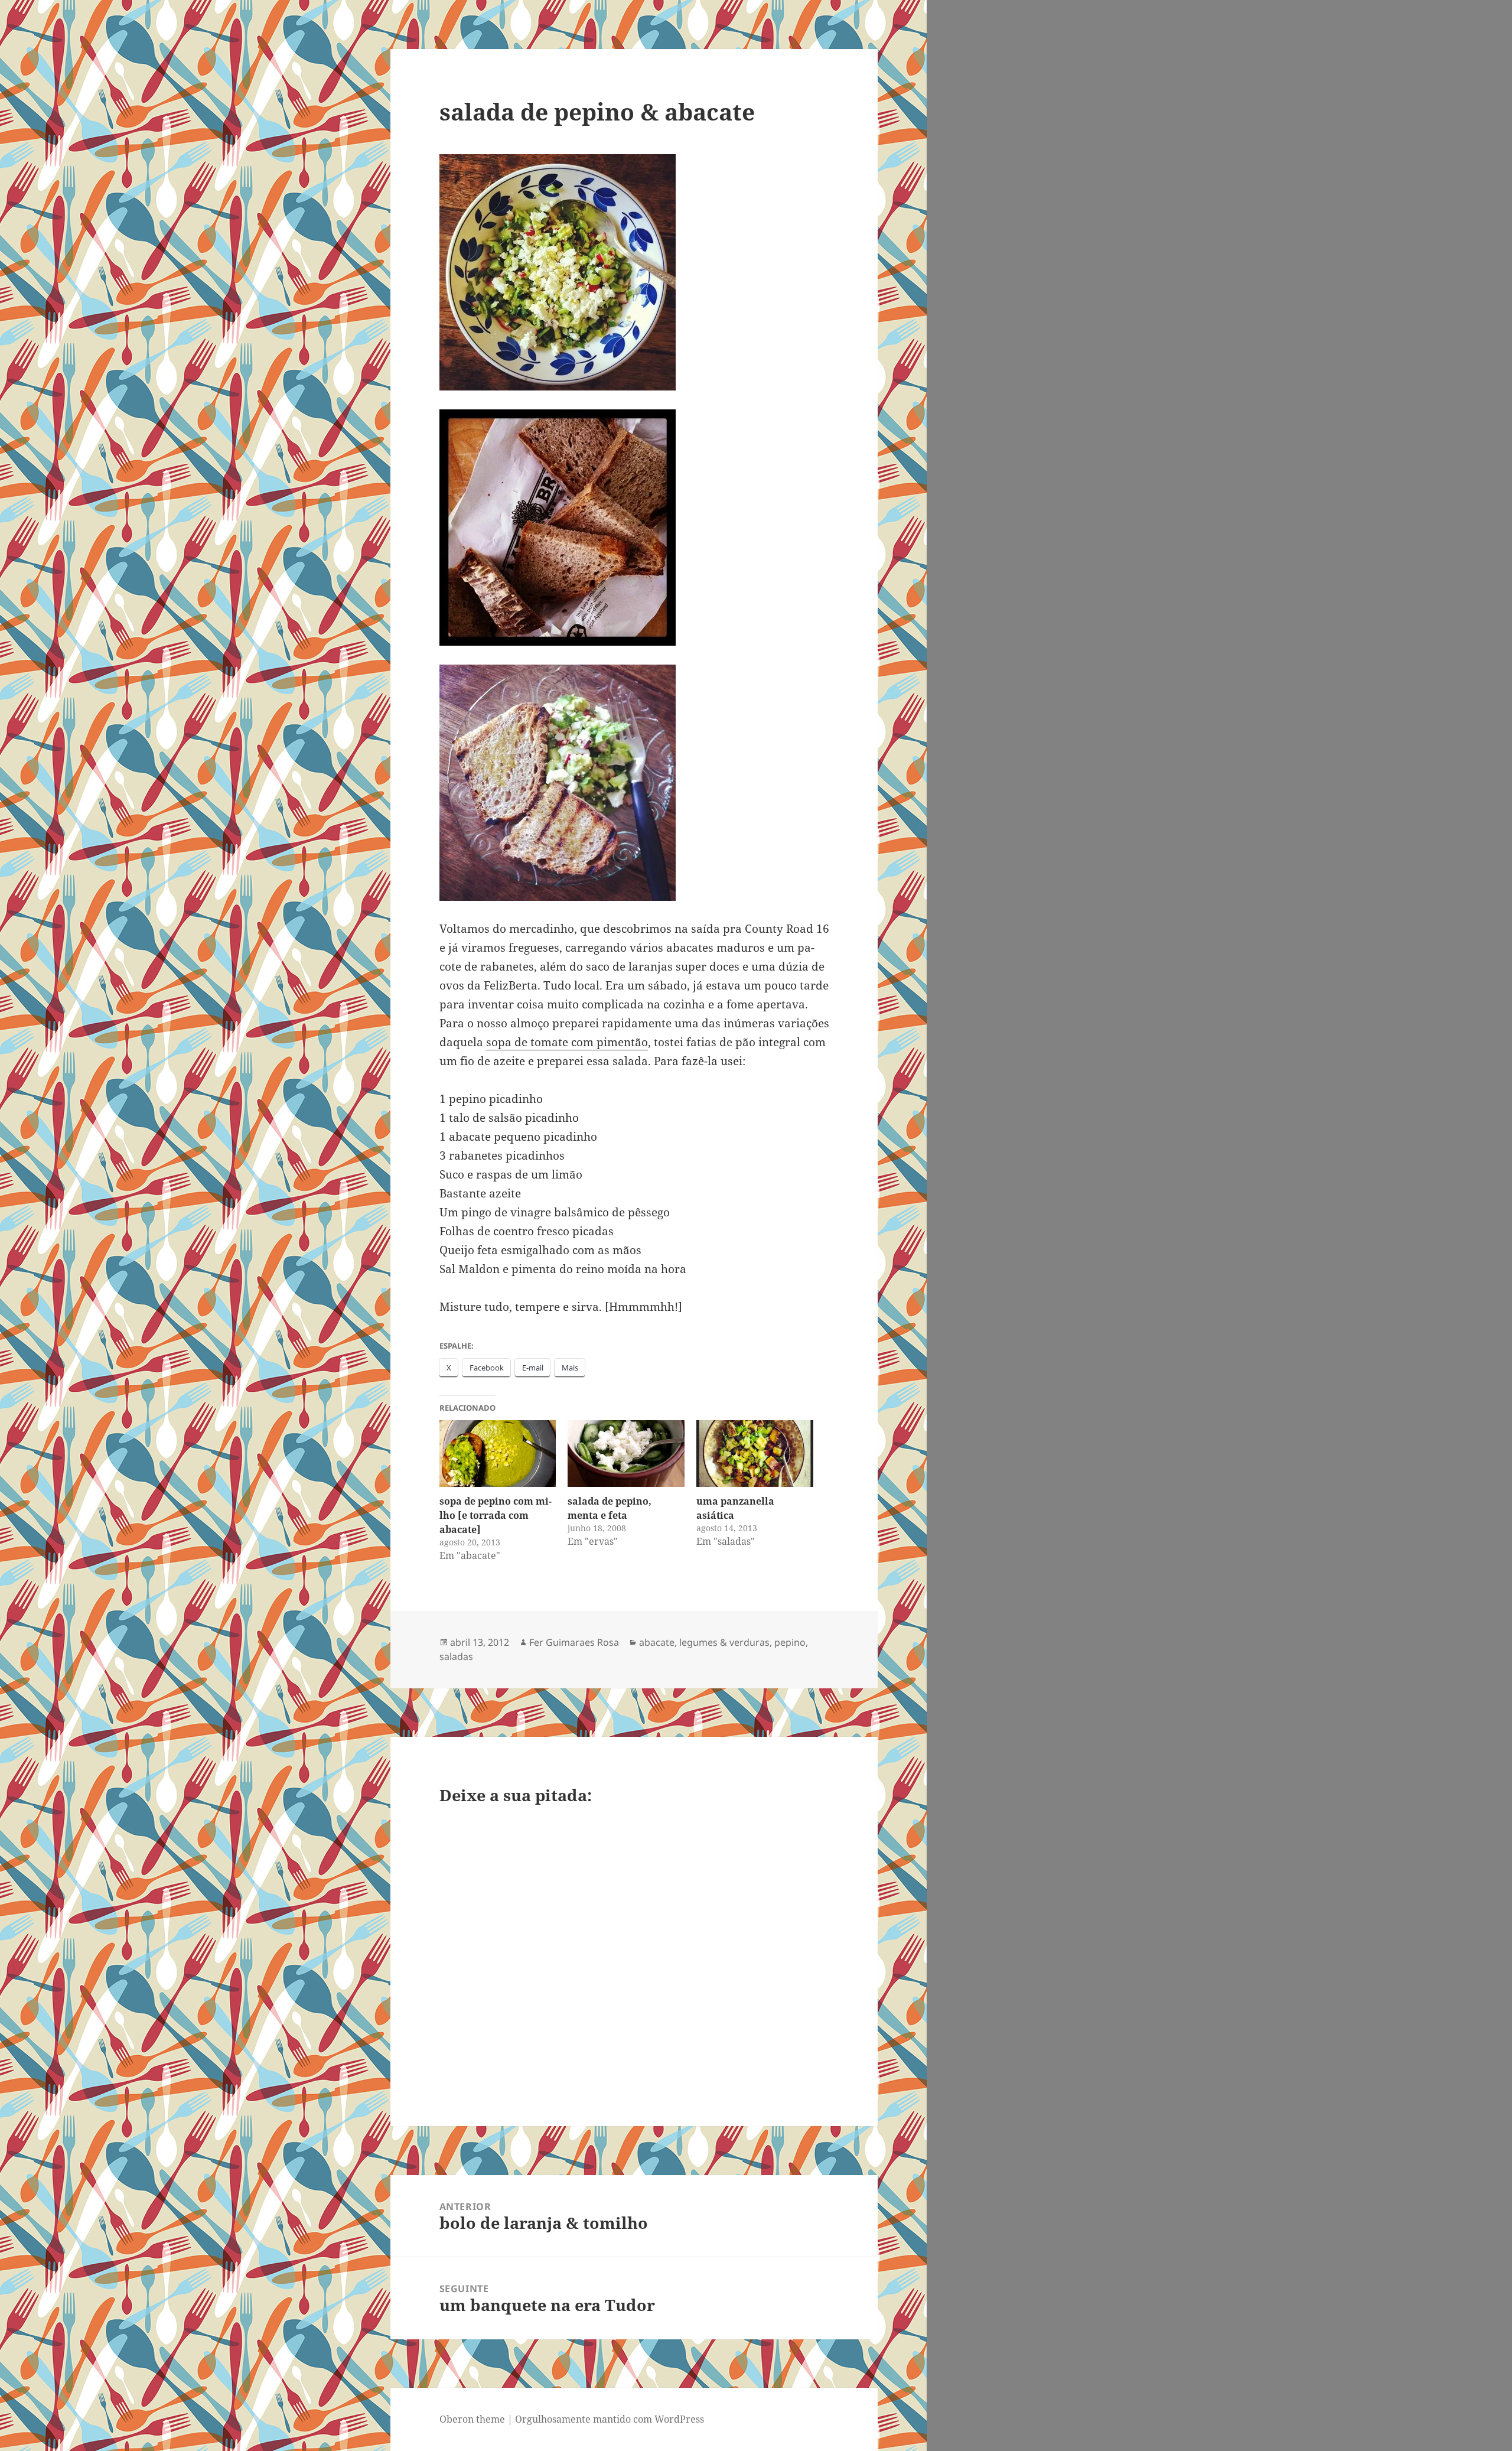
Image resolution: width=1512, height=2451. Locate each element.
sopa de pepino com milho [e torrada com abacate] (496, 1515)
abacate (657, 1642)
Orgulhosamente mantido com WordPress (610, 2419)
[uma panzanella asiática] (755, 1454)
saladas (456, 1656)
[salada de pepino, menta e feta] (626, 1454)
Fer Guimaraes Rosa (574, 1642)
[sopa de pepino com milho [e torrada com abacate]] (498, 1454)
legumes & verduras (724, 1642)
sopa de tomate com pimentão (567, 1042)
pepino (790, 1642)
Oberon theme (472, 2419)
